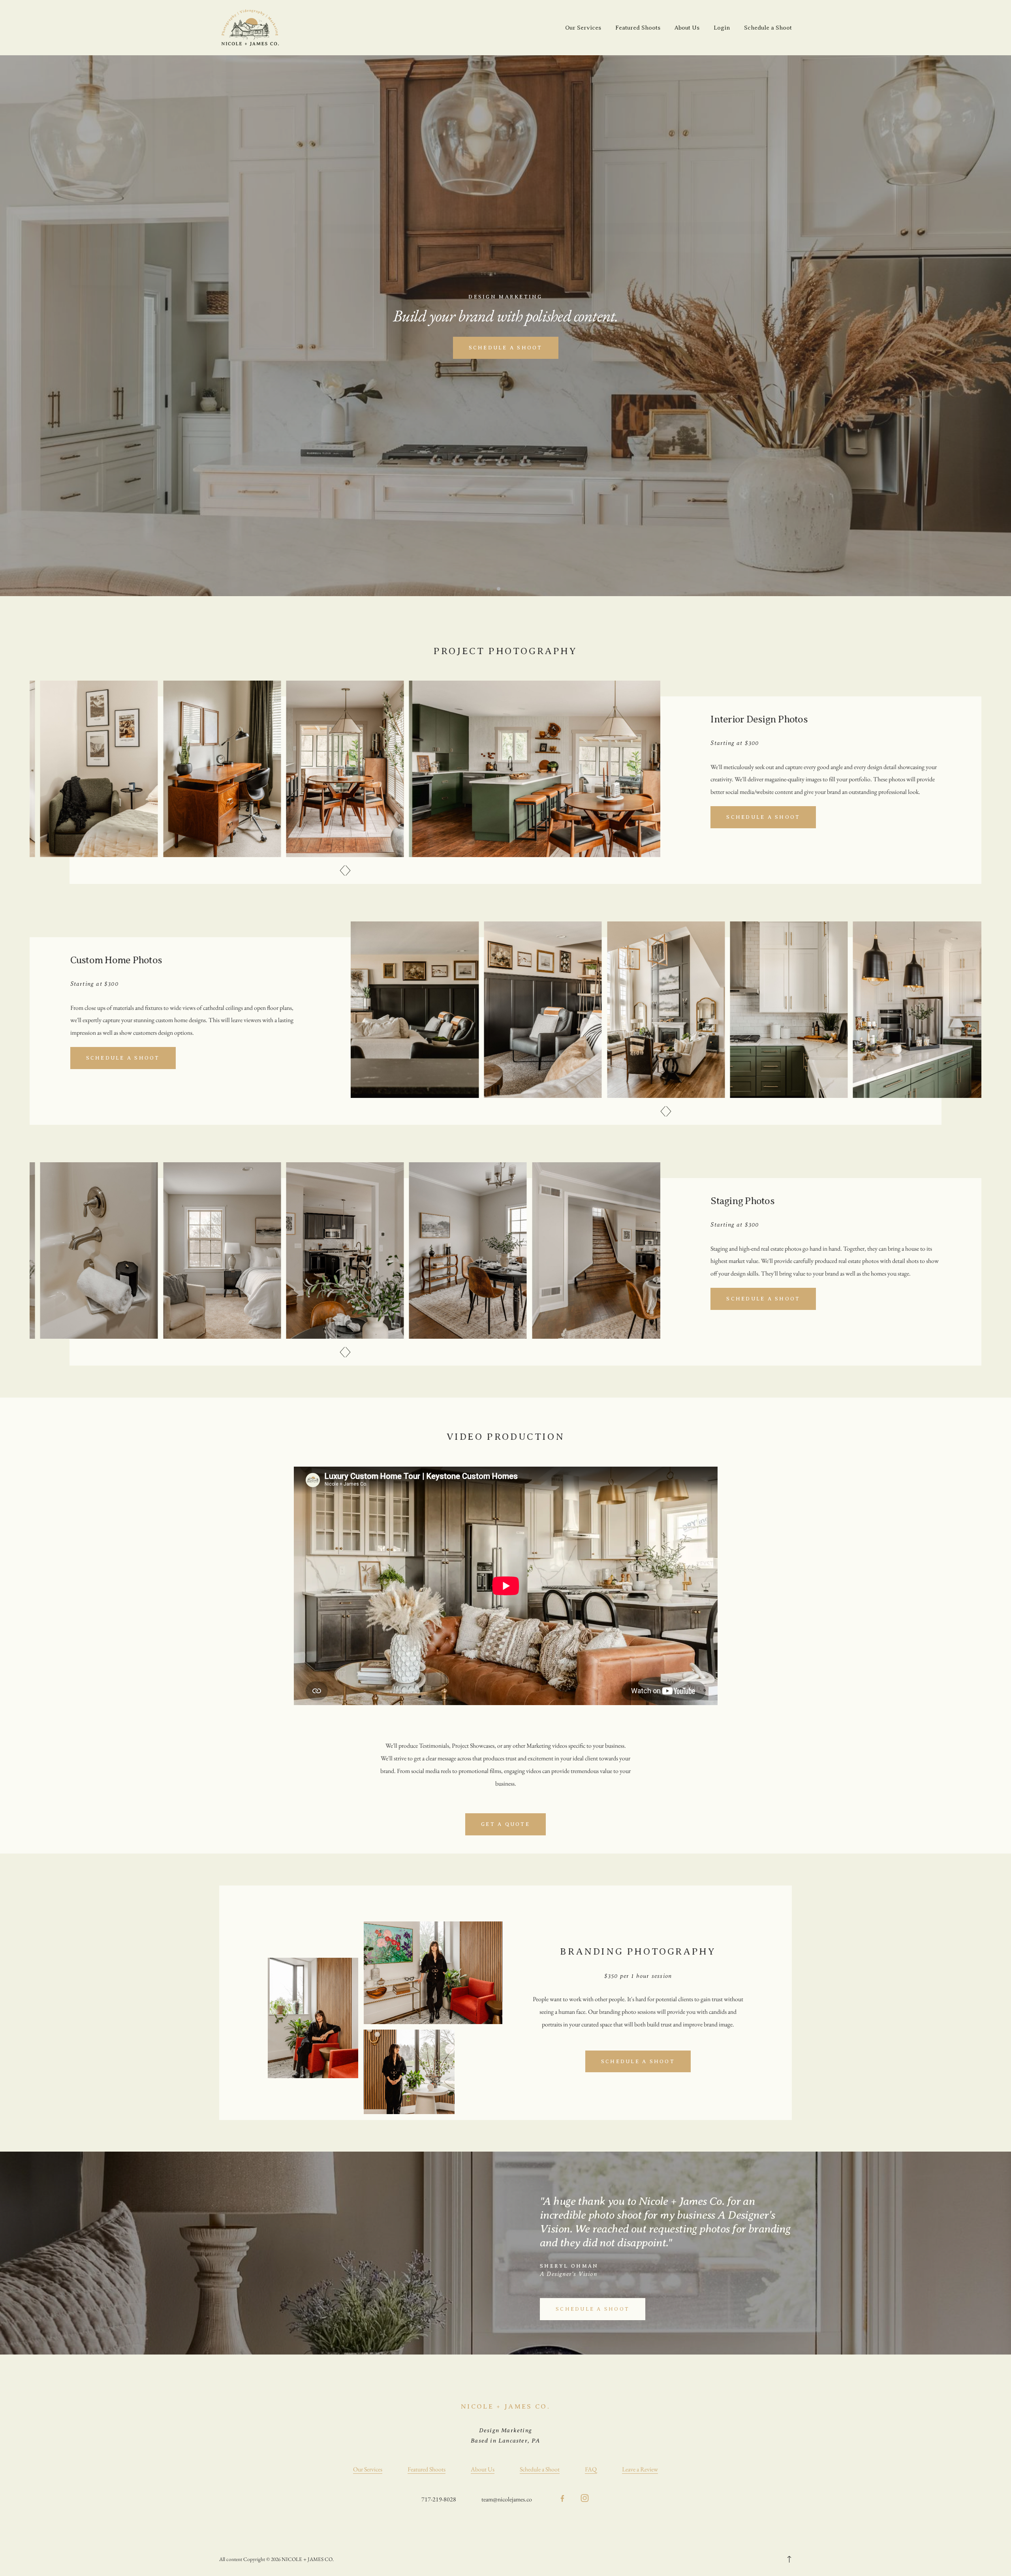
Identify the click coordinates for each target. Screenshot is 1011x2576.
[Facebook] (562, 2499)
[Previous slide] (342, 871)
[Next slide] (348, 871)
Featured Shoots (638, 28)
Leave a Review (640, 2469)
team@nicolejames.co (507, 2499)
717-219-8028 (439, 2499)
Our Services (583, 28)
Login (722, 28)
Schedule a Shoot (768, 28)
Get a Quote (505, 1824)
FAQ (591, 2469)
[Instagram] (585, 2499)
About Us (687, 28)
